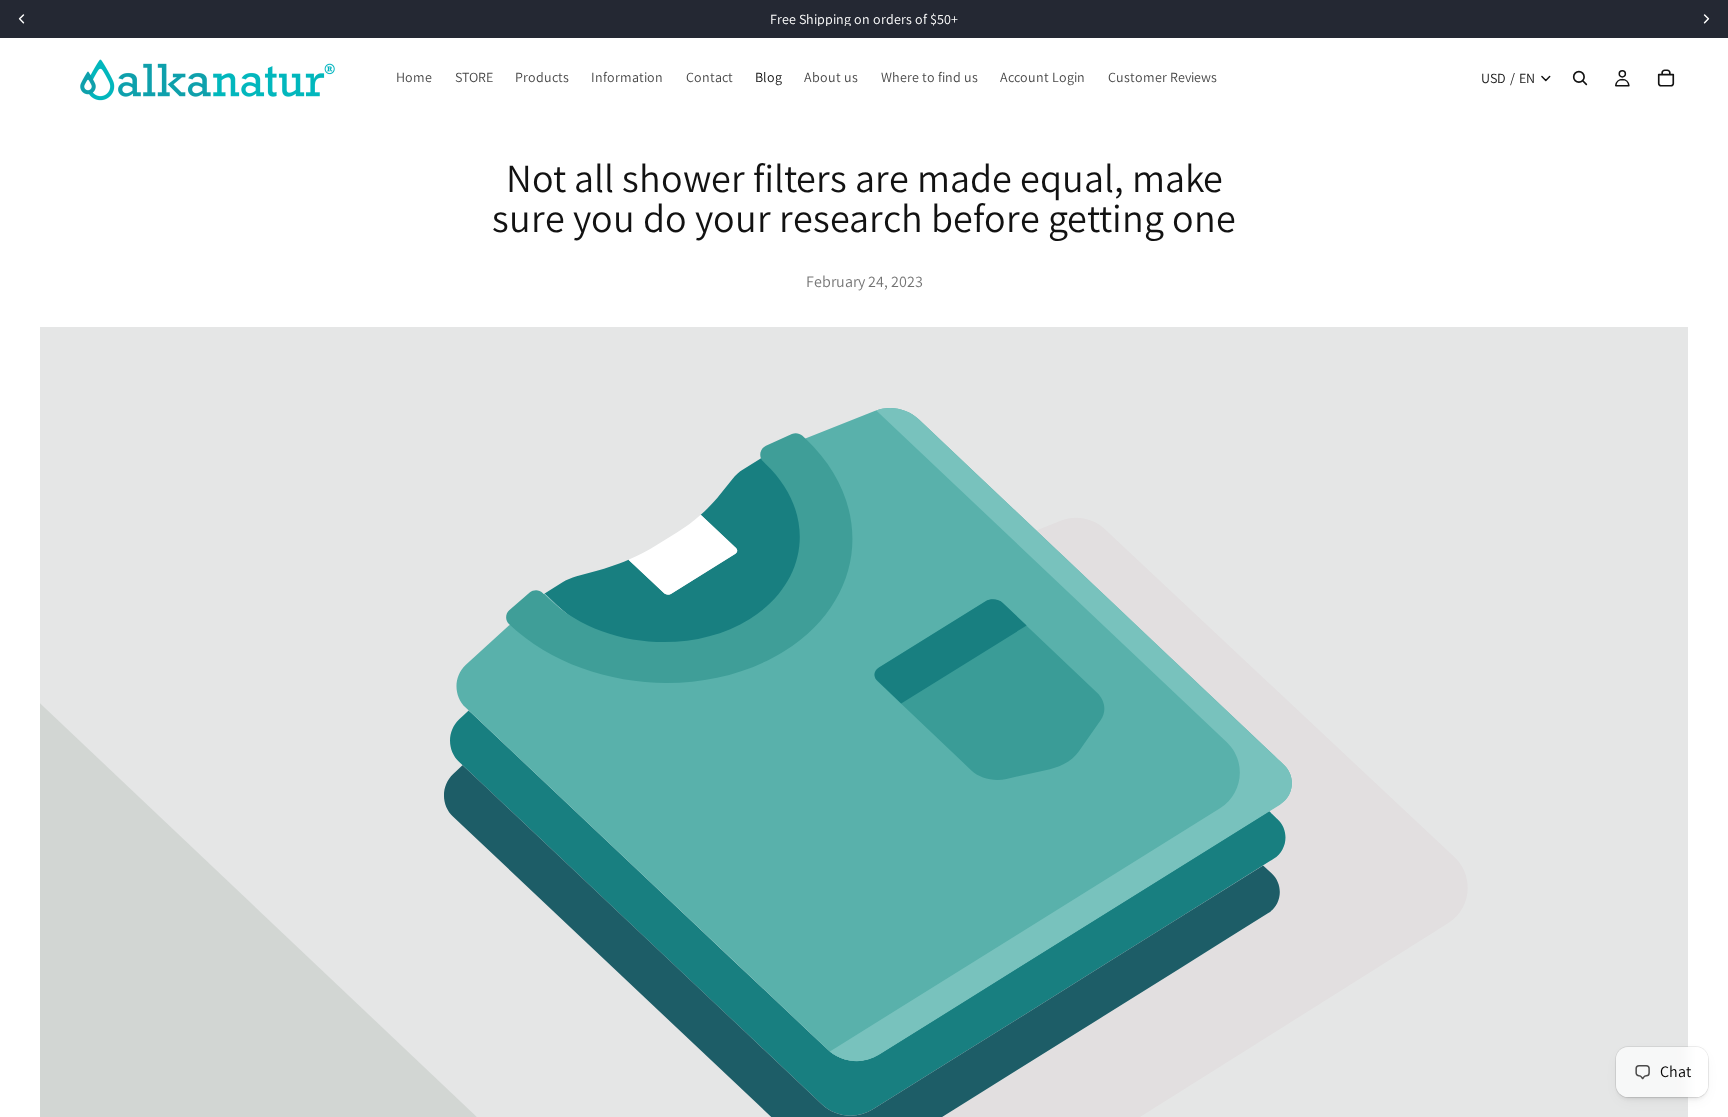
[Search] (1580, 78)
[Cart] (1666, 78)
